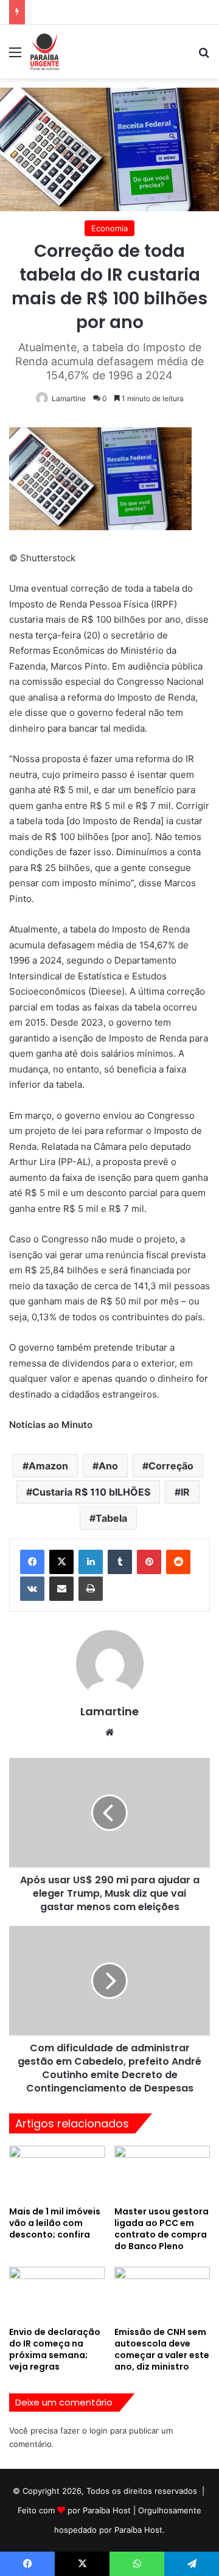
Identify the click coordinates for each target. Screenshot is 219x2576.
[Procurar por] (204, 56)
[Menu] (15, 56)
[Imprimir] (91, 1589)
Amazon (48, 1466)
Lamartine (69, 398)
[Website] (109, 1732)
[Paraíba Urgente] (45, 52)
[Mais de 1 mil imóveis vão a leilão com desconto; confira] (57, 2173)
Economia (109, 228)
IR (185, 1492)
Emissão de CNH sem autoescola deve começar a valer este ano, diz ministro (162, 2349)
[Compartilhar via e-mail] (61, 1589)
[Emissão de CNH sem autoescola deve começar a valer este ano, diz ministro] (162, 2294)
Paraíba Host (107, 2510)
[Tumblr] (120, 1562)
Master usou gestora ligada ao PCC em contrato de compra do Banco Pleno (162, 2229)
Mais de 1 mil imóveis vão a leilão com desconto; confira (55, 2223)
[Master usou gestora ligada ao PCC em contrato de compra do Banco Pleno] (162, 2173)
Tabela (111, 1518)
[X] (61, 1562)
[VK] (32, 1589)
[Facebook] (32, 1562)
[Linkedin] (91, 1562)
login (99, 2431)
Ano (108, 1466)
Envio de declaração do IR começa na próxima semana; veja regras (55, 2349)
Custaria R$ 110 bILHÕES (91, 1492)
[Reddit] (178, 1562)
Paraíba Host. (140, 2530)
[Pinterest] (149, 1562)
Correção (171, 1466)
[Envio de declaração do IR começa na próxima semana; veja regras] (57, 2294)
